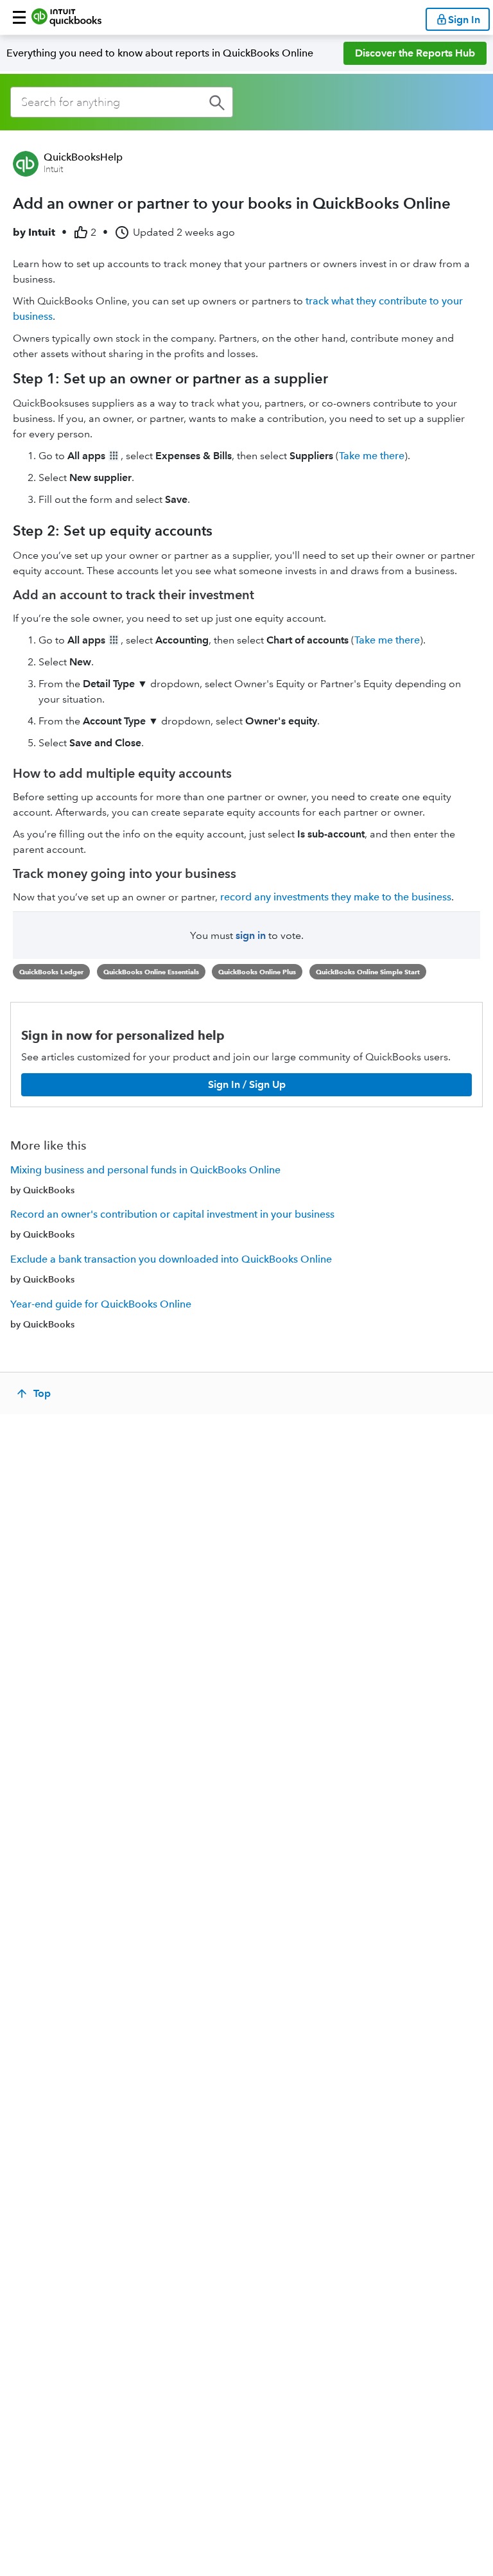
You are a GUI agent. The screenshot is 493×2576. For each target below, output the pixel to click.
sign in (251, 935)
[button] (19, 17)
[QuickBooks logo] (66, 17)
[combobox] (122, 102)
